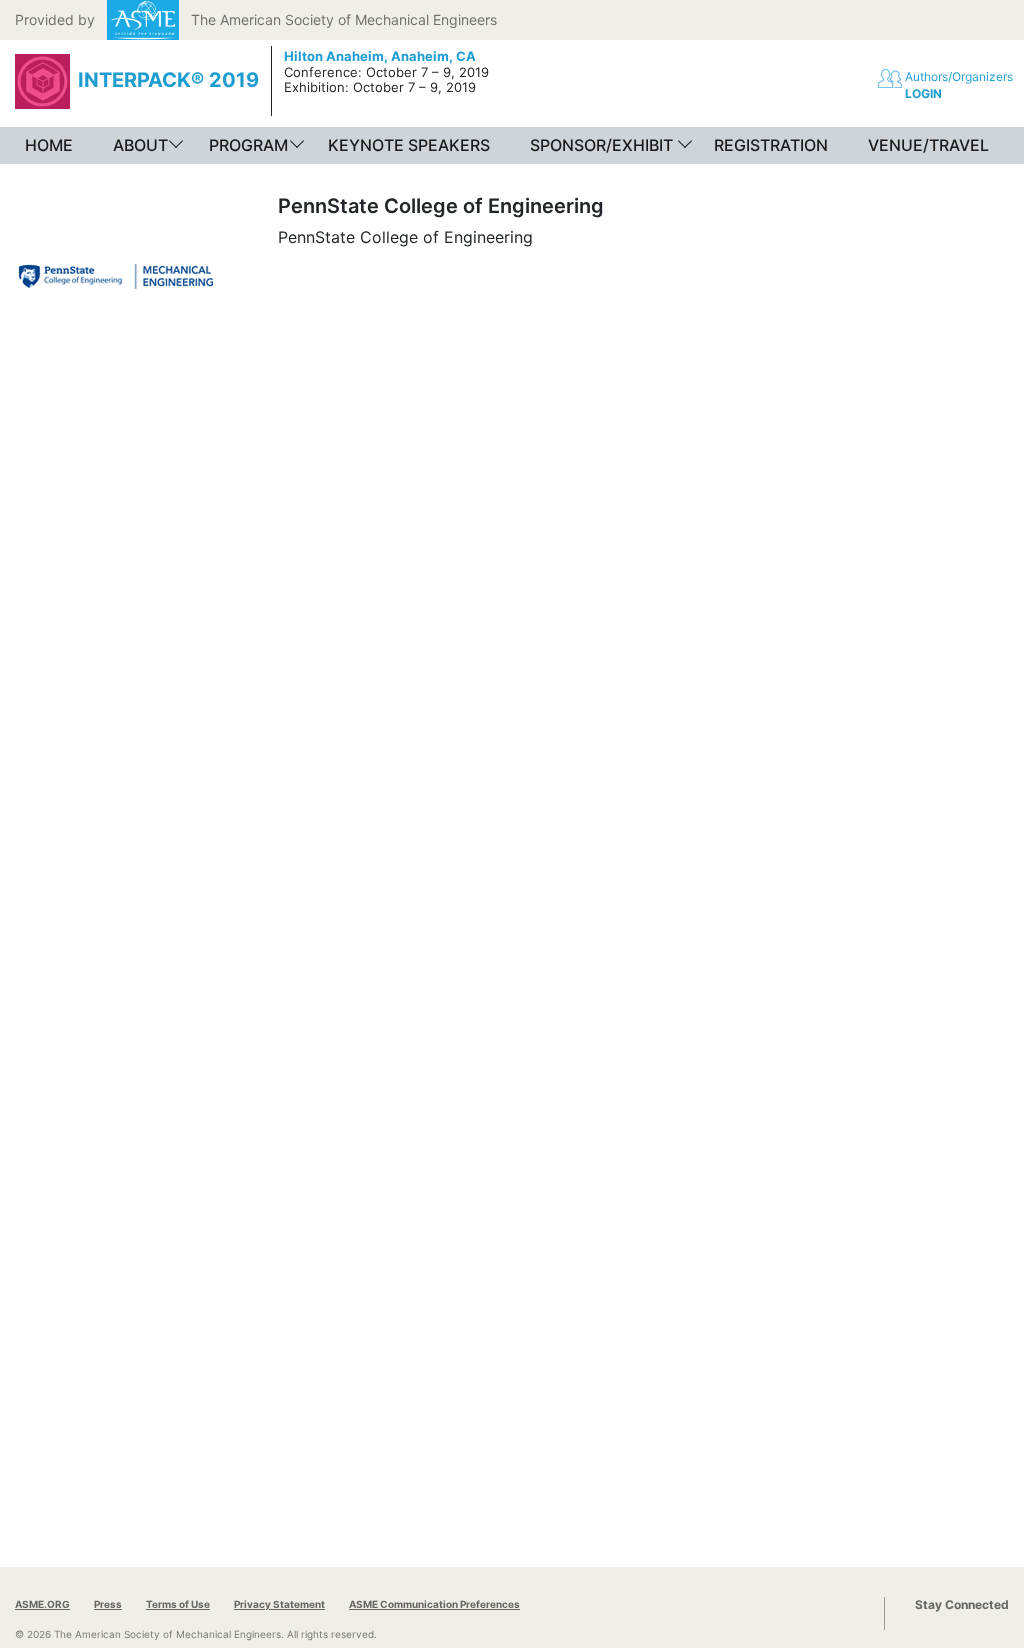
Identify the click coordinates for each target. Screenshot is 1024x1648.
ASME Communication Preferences (434, 1604)
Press (108, 1604)
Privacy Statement (279, 1604)
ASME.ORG (42, 1604)
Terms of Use (178, 1604)
